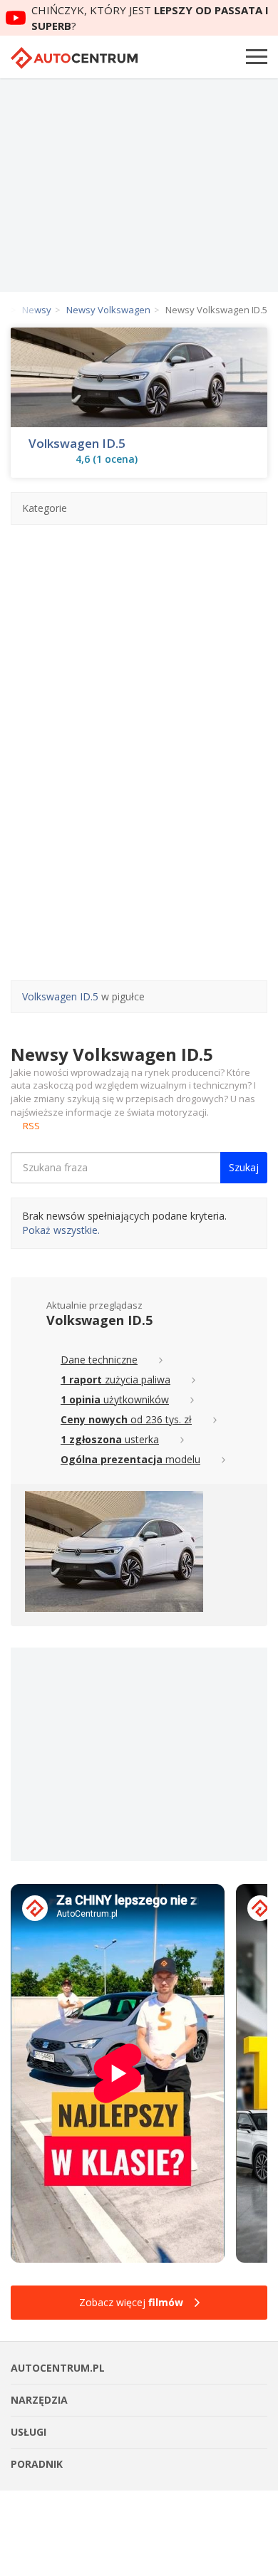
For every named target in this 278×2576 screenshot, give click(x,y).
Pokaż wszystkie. (61, 1230)
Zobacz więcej (131, 2302)
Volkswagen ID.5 (77, 444)
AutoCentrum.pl (74, 58)
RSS (31, 1126)
